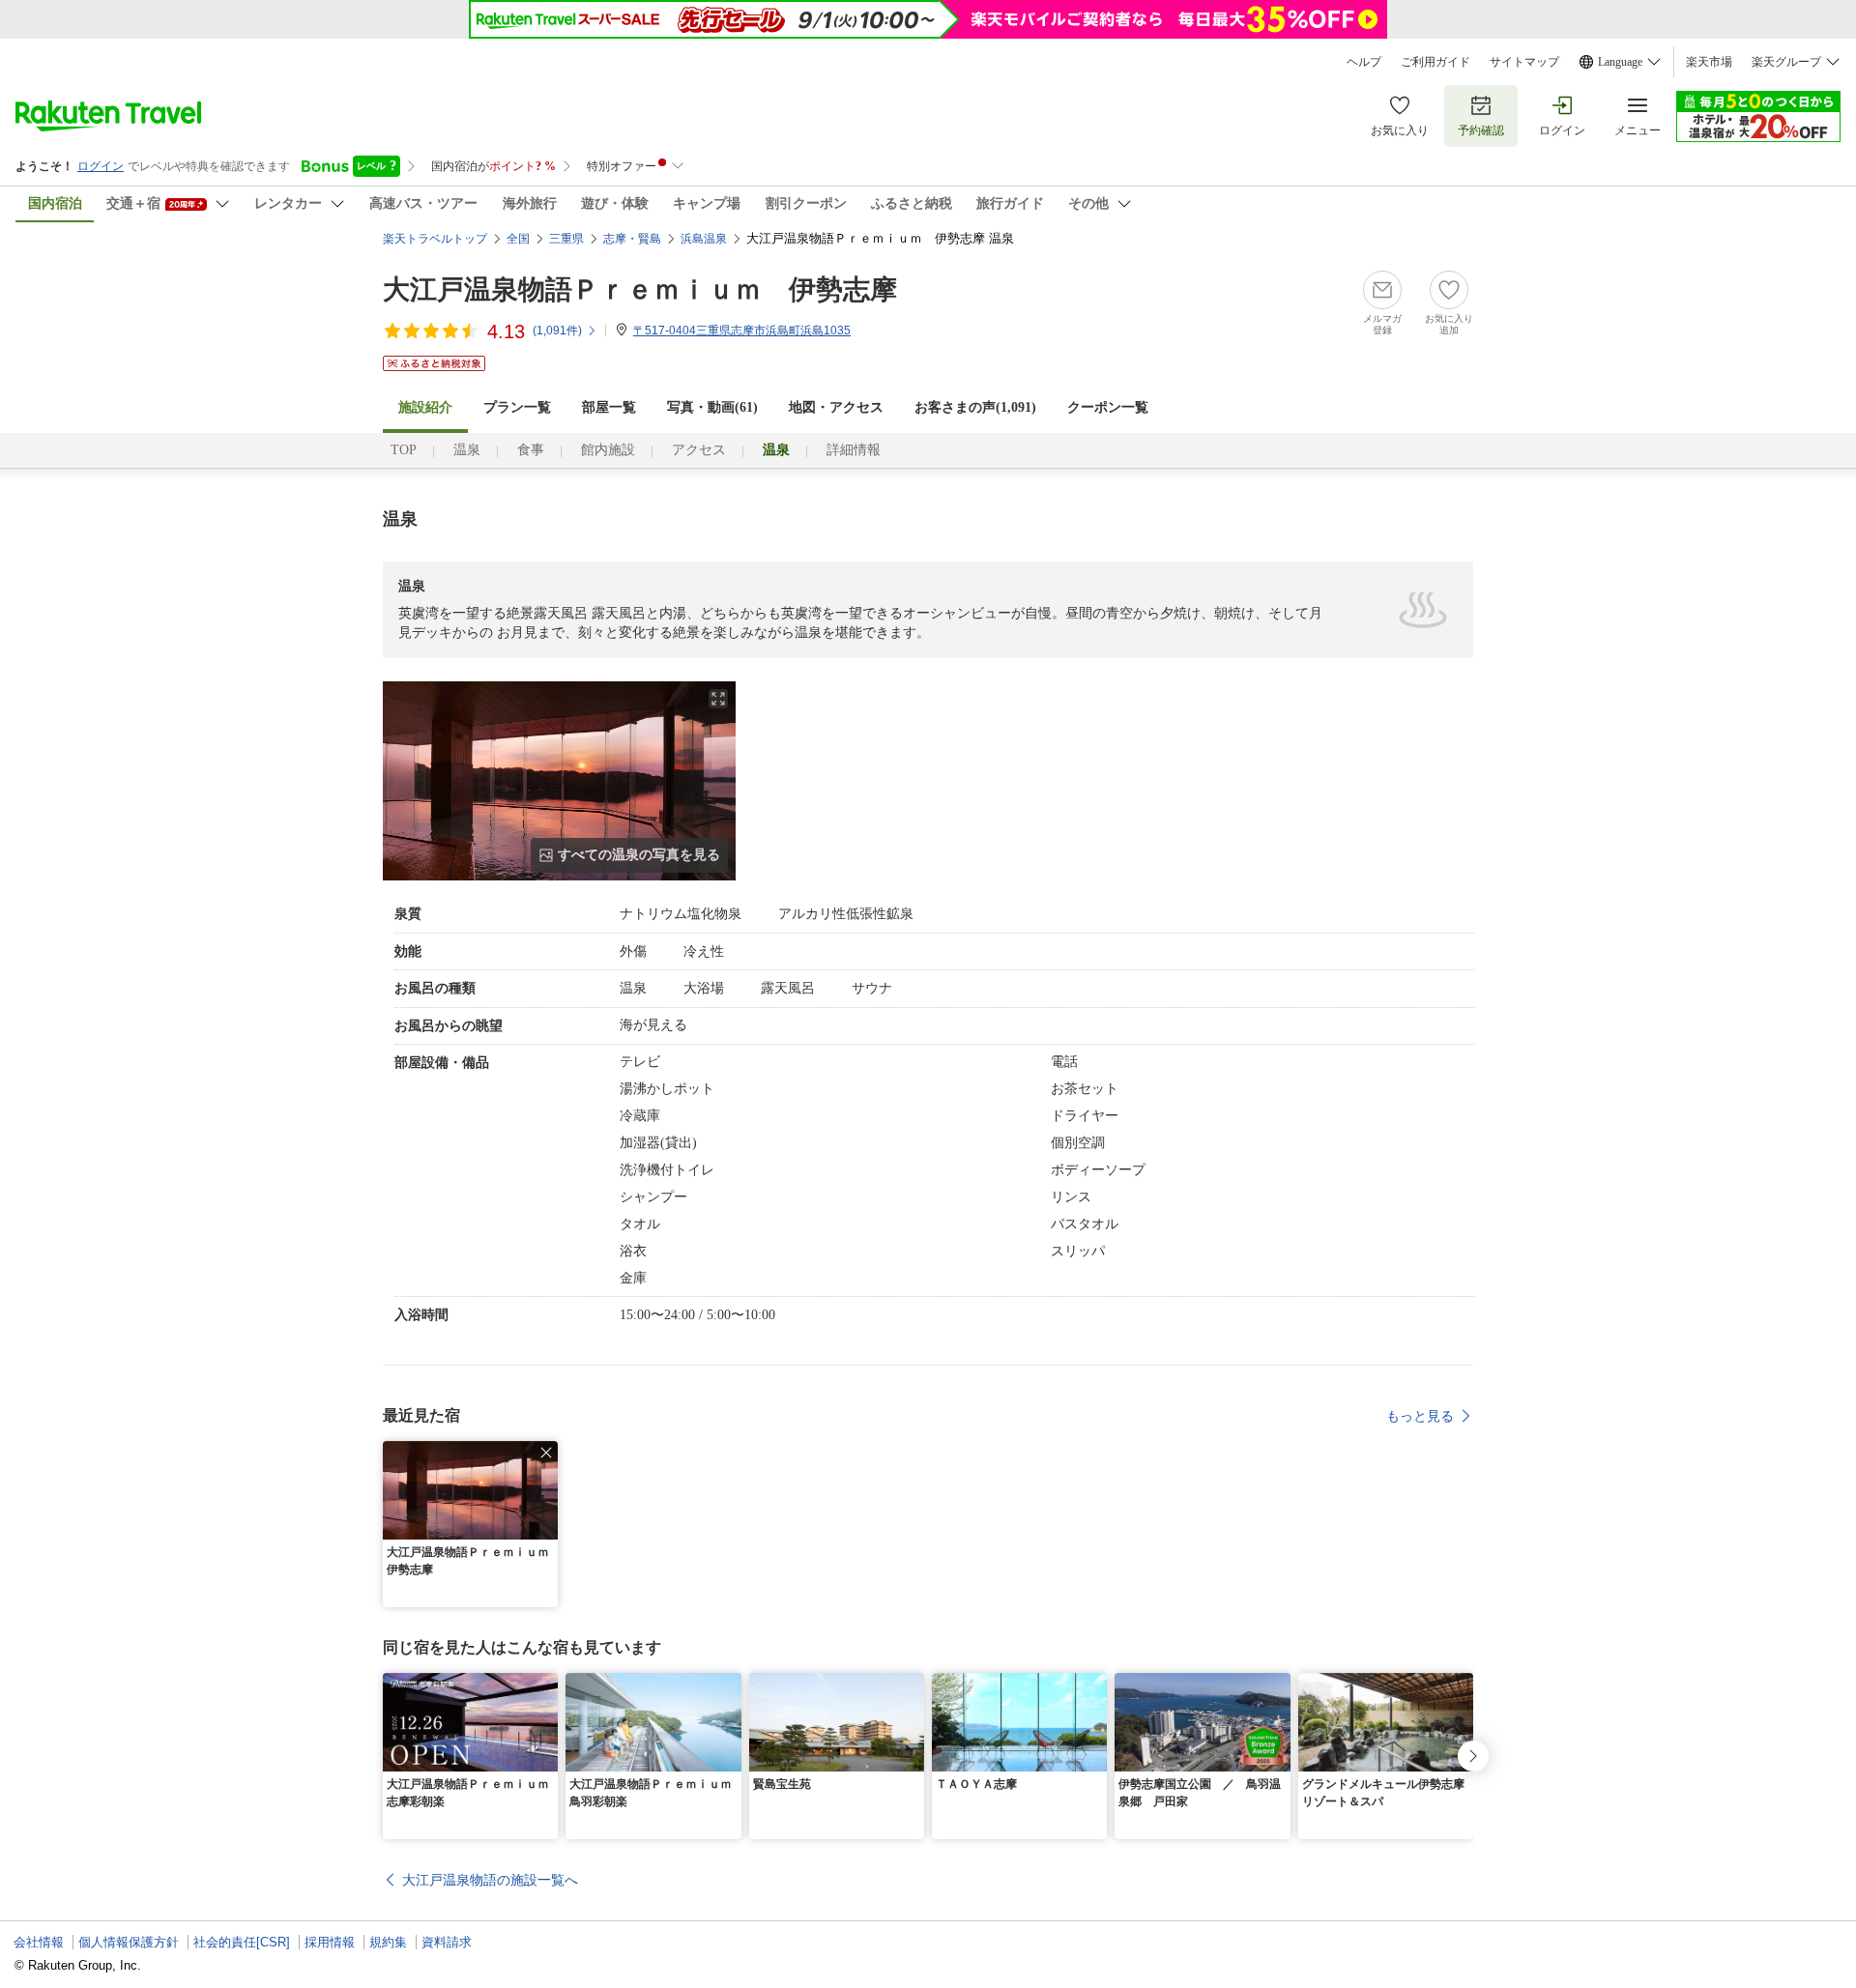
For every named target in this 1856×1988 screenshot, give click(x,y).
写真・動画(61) (712, 407)
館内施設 (608, 450)
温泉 (467, 450)
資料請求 (447, 1942)
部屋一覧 (609, 407)
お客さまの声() (975, 407)
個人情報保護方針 (129, 1942)
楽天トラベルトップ (435, 239)
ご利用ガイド (1435, 62)
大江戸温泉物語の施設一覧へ (490, 1880)
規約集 (388, 1942)
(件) (557, 331)
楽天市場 (1709, 62)
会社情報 (39, 1942)
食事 (531, 450)
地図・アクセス (836, 407)
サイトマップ (1524, 62)
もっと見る (1420, 1416)
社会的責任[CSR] (242, 1942)
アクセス (699, 450)
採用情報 (330, 1942)
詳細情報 (854, 450)
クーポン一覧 (1108, 407)
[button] (546, 1453)
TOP (404, 450)
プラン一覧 (517, 407)
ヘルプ (1364, 62)
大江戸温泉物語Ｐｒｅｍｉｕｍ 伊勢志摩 (640, 289)
